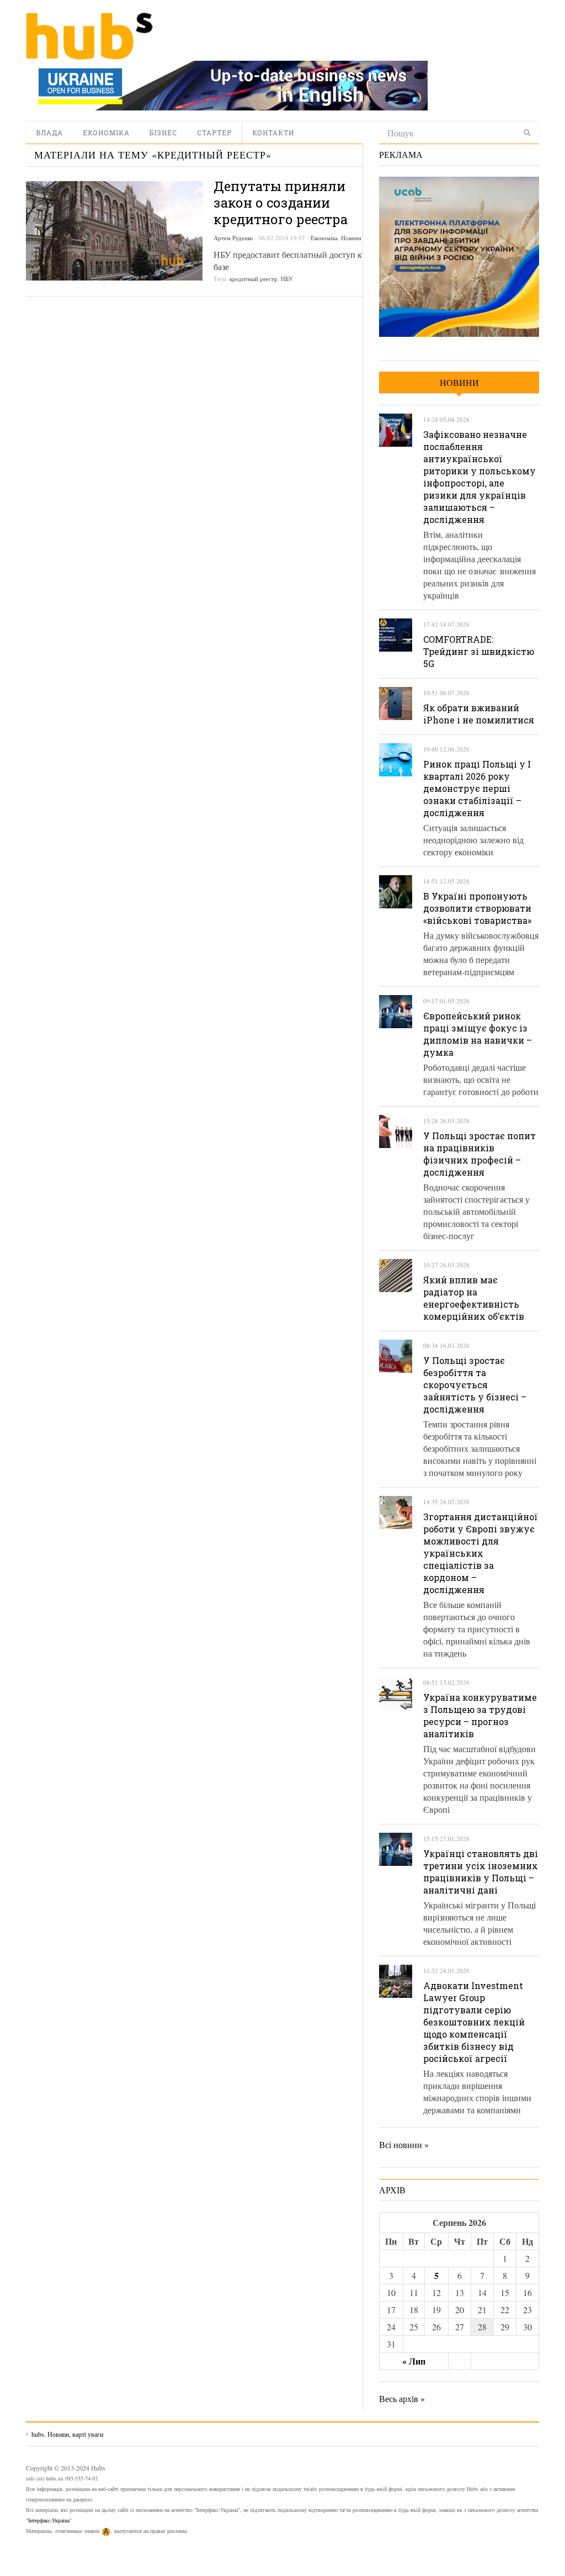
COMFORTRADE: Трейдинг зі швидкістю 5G (479, 651)
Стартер (214, 133)
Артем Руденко (233, 238)
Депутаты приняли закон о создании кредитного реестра (281, 203)
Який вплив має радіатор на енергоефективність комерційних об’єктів (474, 1298)
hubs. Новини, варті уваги (89, 36)
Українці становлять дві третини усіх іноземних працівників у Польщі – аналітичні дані (481, 1872)
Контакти (273, 133)
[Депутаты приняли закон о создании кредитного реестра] (114, 231)
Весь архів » (402, 2398)
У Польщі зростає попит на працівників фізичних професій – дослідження (479, 1154)
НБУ (287, 279)
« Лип (414, 2361)
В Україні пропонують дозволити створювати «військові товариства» (477, 908)
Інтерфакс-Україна (49, 2520)
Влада (49, 133)
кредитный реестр (254, 279)
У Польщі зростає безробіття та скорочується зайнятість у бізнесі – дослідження (475, 1385)
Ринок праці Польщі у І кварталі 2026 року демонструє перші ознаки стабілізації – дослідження (477, 788)
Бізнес (163, 133)
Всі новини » (404, 2144)
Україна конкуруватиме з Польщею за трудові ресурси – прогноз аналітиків (480, 1715)
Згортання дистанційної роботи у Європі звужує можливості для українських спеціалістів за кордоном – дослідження (481, 1553)
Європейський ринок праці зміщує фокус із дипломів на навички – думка (478, 1034)
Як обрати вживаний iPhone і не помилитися (479, 714)
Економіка (106, 133)
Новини (351, 238)
